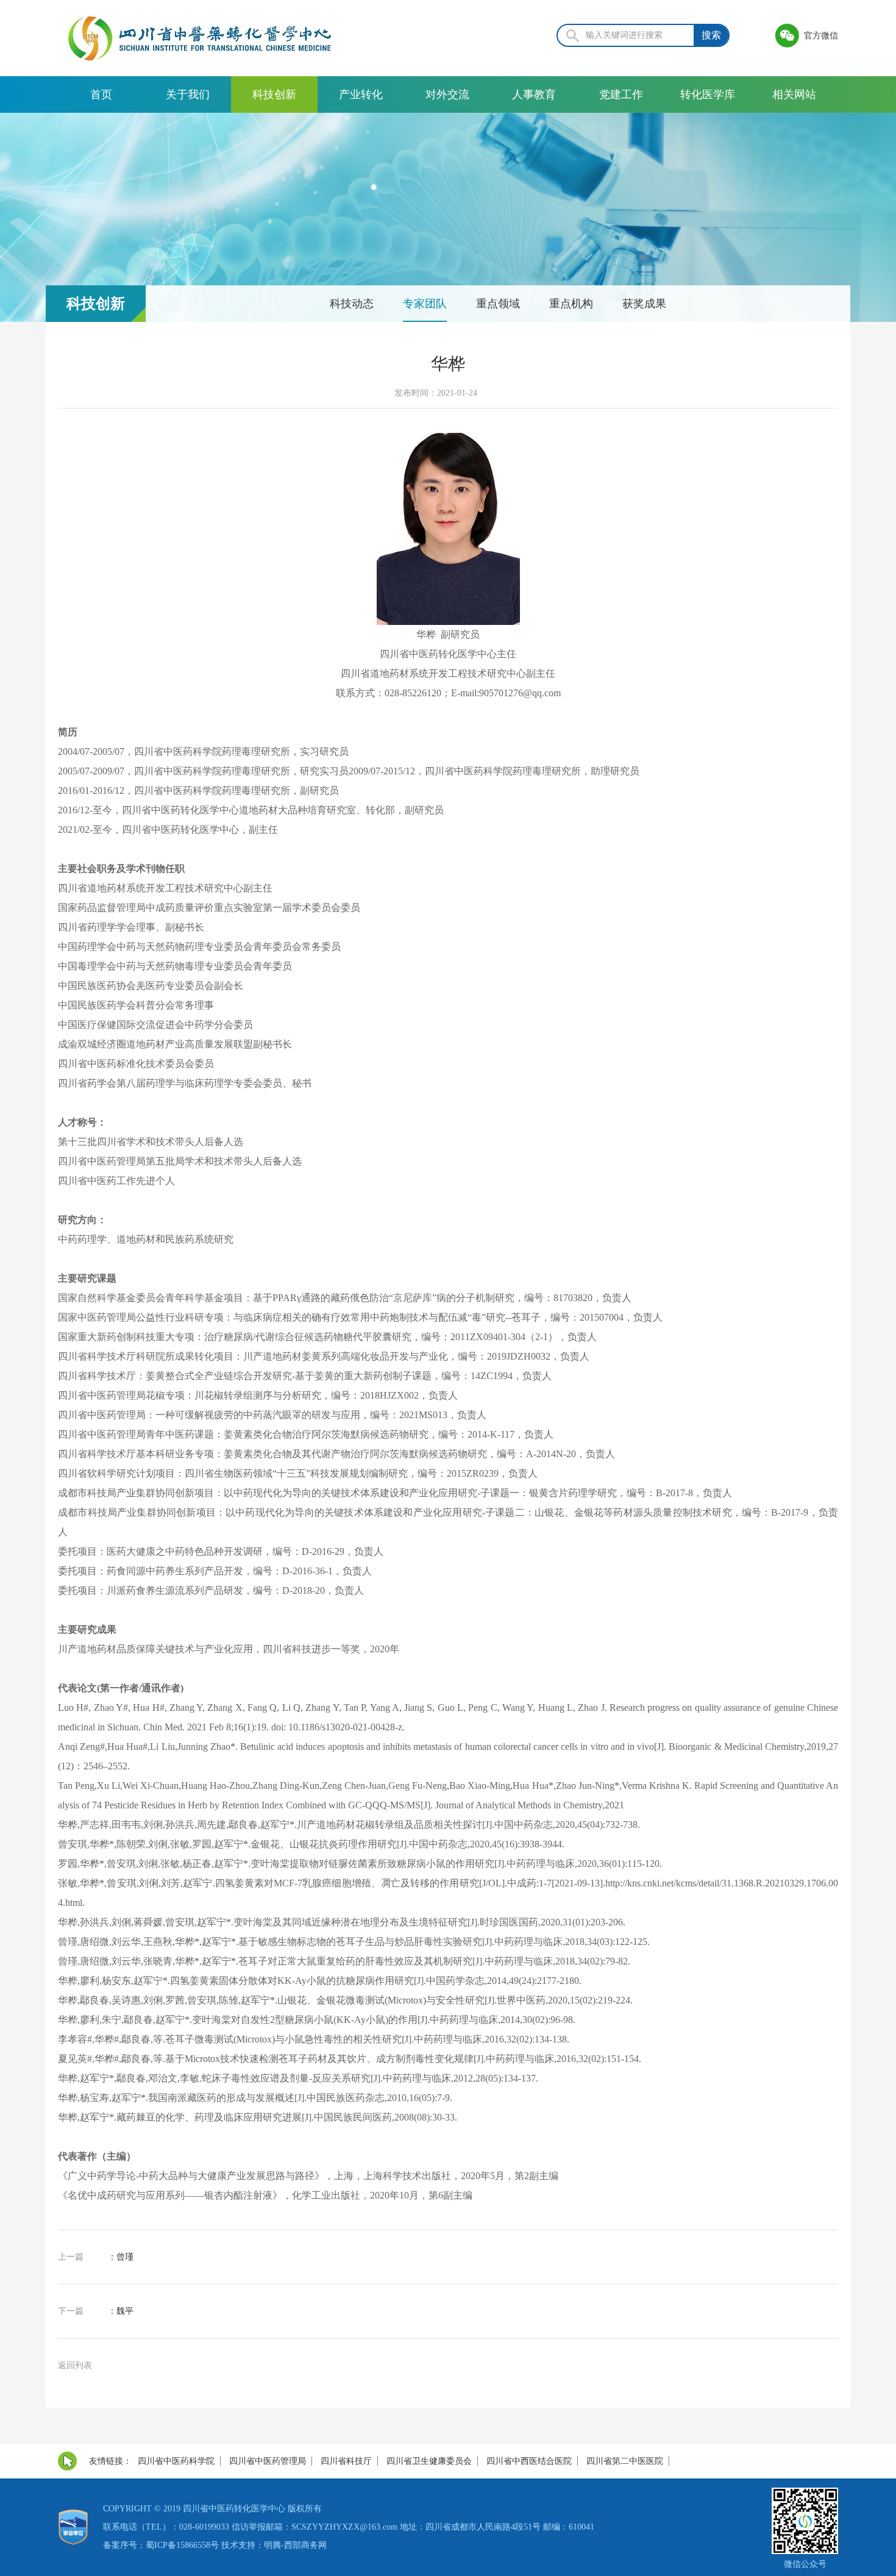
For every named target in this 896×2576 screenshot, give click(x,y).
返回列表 (75, 2365)
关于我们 (188, 95)
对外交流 (447, 95)
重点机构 (571, 304)
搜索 (711, 35)
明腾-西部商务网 (295, 2545)
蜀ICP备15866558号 (182, 2545)
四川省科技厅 (346, 2461)
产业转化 (361, 95)
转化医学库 (708, 95)
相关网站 (794, 95)
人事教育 (534, 95)
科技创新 (274, 95)
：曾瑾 (96, 2257)
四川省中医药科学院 (176, 2461)
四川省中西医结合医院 (529, 2461)
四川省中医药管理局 (268, 2461)
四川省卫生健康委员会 (429, 2461)
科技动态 (352, 304)
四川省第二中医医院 (625, 2461)
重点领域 (498, 304)
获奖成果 (644, 304)
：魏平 (96, 2311)
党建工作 (621, 95)
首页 (101, 95)
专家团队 (425, 304)
